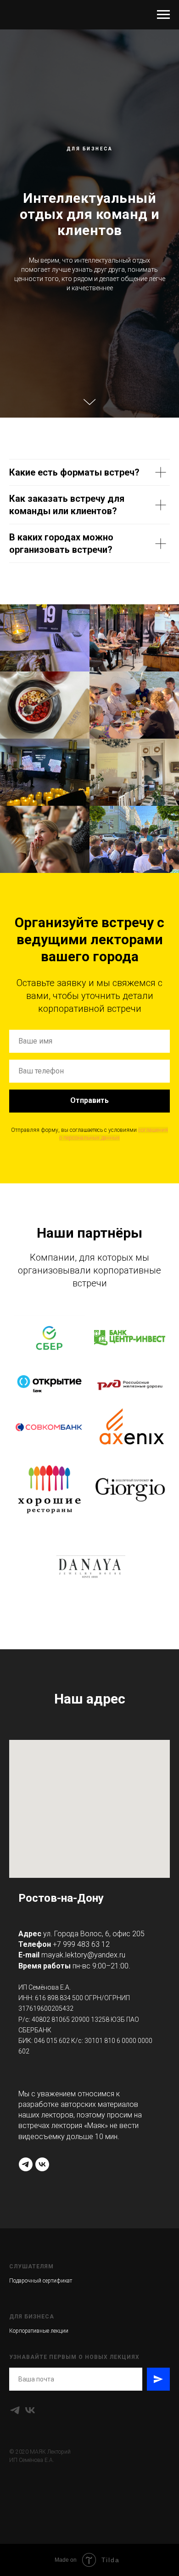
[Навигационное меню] (163, 15)
